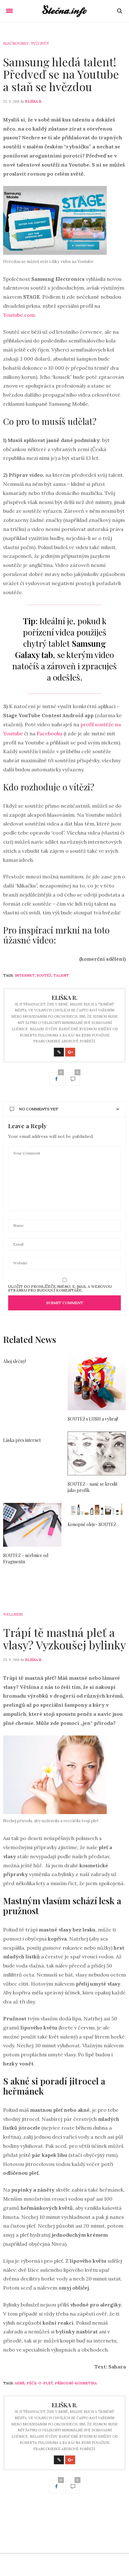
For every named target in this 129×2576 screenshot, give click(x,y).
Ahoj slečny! (15, 1361)
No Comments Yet (39, 1109)
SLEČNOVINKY (16, 44)
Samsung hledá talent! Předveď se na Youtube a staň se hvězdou (61, 74)
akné (20, 2383)
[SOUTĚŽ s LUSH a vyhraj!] (97, 1381)
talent (61, 975)
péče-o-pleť (40, 2383)
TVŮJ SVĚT (40, 44)
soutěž (44, 975)
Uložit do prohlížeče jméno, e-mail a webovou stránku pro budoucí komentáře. (60, 1288)
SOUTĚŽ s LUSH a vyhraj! (93, 1419)
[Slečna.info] (65, 11)
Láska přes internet (22, 1440)
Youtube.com (19, 315)
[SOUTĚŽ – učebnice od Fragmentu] (32, 1525)
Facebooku (50, 733)
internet (25, 975)
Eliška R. (34, 101)
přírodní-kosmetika (76, 2383)
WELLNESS (13, 1614)
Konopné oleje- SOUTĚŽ (92, 1524)
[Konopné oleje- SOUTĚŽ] (97, 1509)
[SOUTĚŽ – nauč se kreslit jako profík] (97, 1453)
